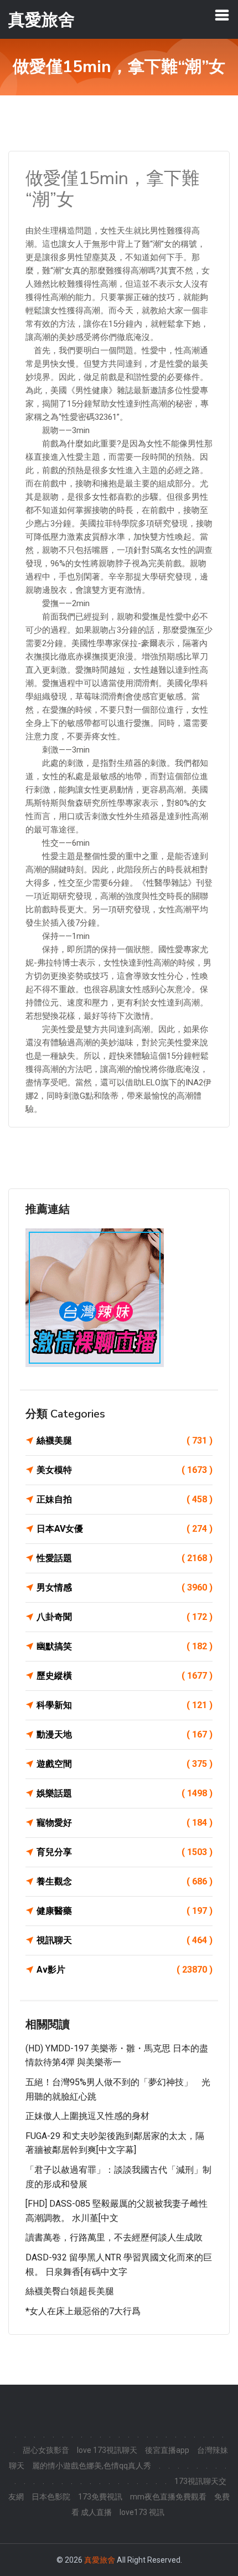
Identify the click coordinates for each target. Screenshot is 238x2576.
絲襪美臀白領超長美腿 (70, 2291)
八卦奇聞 (125, 1617)
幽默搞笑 (125, 1646)
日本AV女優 (125, 1529)
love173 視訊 (142, 2512)
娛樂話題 (125, 1793)
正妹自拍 (125, 1499)
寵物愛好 (125, 1823)
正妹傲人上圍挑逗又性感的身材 (87, 2116)
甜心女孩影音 (46, 2450)
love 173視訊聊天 (107, 2450)
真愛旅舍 (100, 2560)
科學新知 (125, 1705)
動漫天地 (125, 1734)
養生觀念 (125, 1881)
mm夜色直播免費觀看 (168, 2497)
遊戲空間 (125, 1764)
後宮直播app (167, 2450)
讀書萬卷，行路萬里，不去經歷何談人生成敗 (114, 2237)
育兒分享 (125, 1852)
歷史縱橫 (125, 1676)
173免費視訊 (100, 2497)
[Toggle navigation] (222, 15)
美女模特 (125, 1470)
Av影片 (125, 1970)
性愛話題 (125, 1558)
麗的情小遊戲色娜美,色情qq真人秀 (92, 2466)
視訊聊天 (125, 1940)
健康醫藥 (125, 1911)
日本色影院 (51, 2497)
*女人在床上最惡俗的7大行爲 (83, 2311)
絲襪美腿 (125, 1441)
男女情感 (125, 1587)
